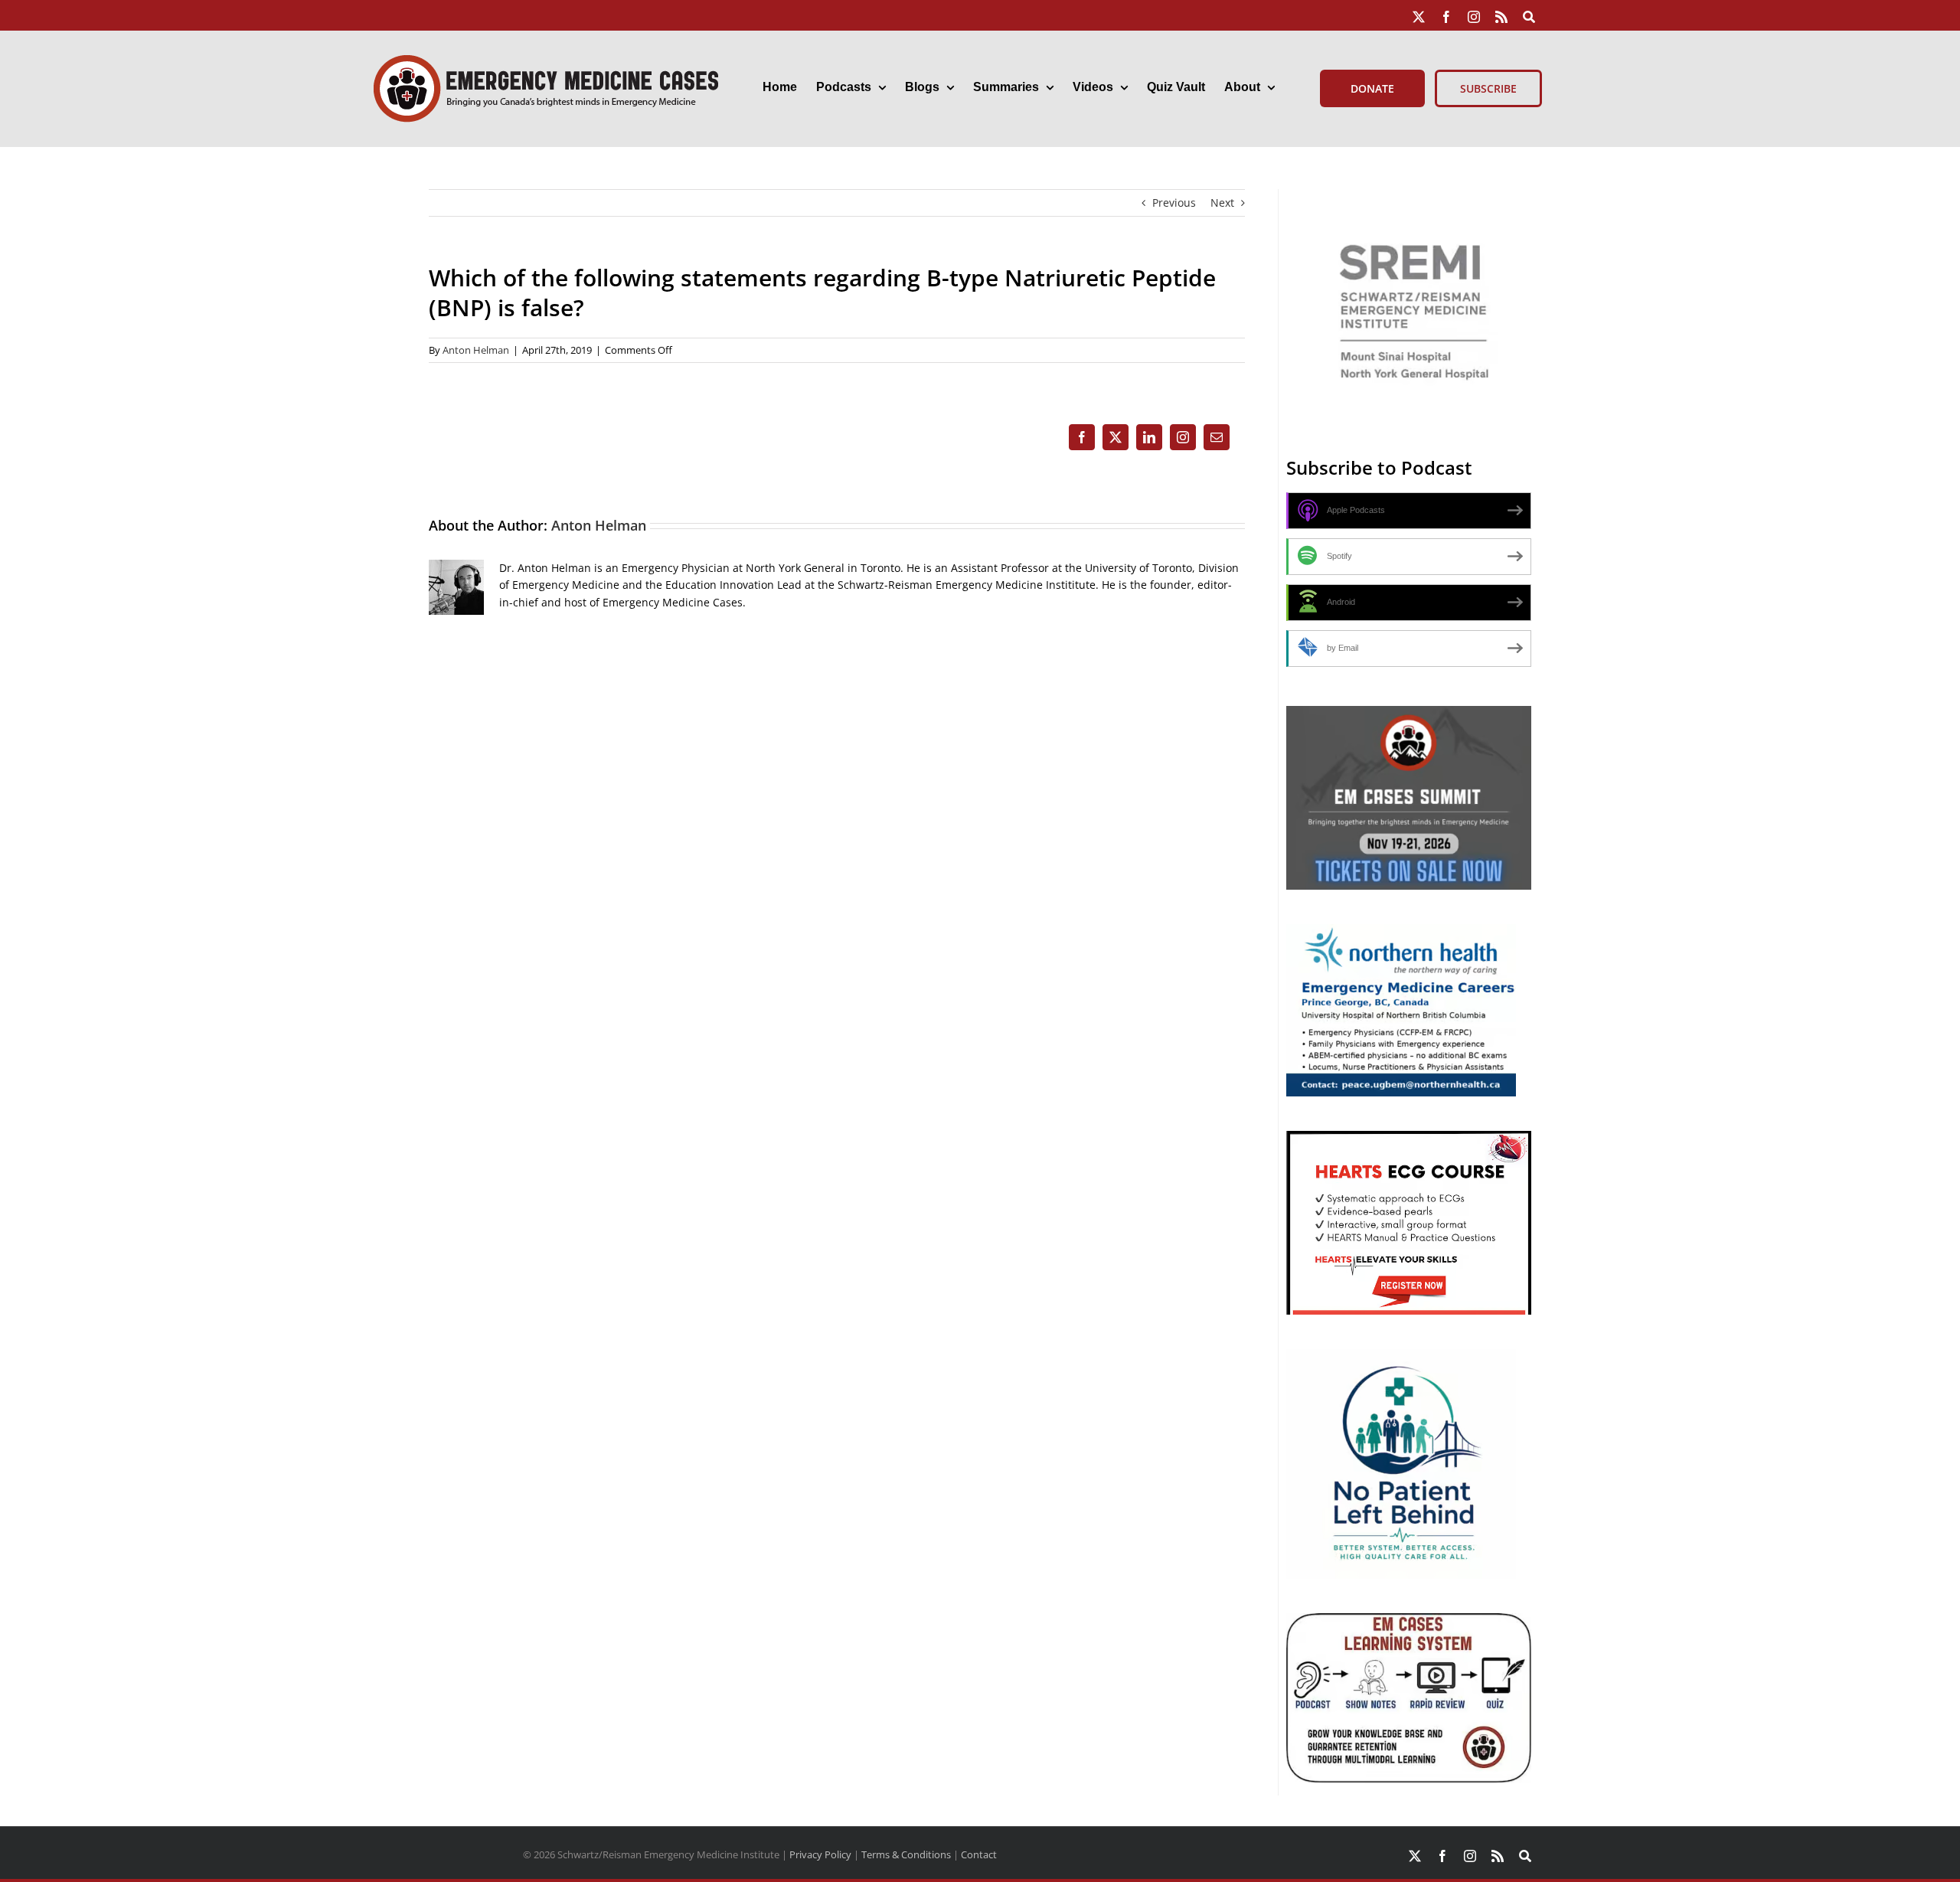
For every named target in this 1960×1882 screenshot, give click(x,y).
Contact (979, 1854)
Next (1222, 203)
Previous (1174, 203)
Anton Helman (476, 350)
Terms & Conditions (906, 1854)
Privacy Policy (820, 1854)
